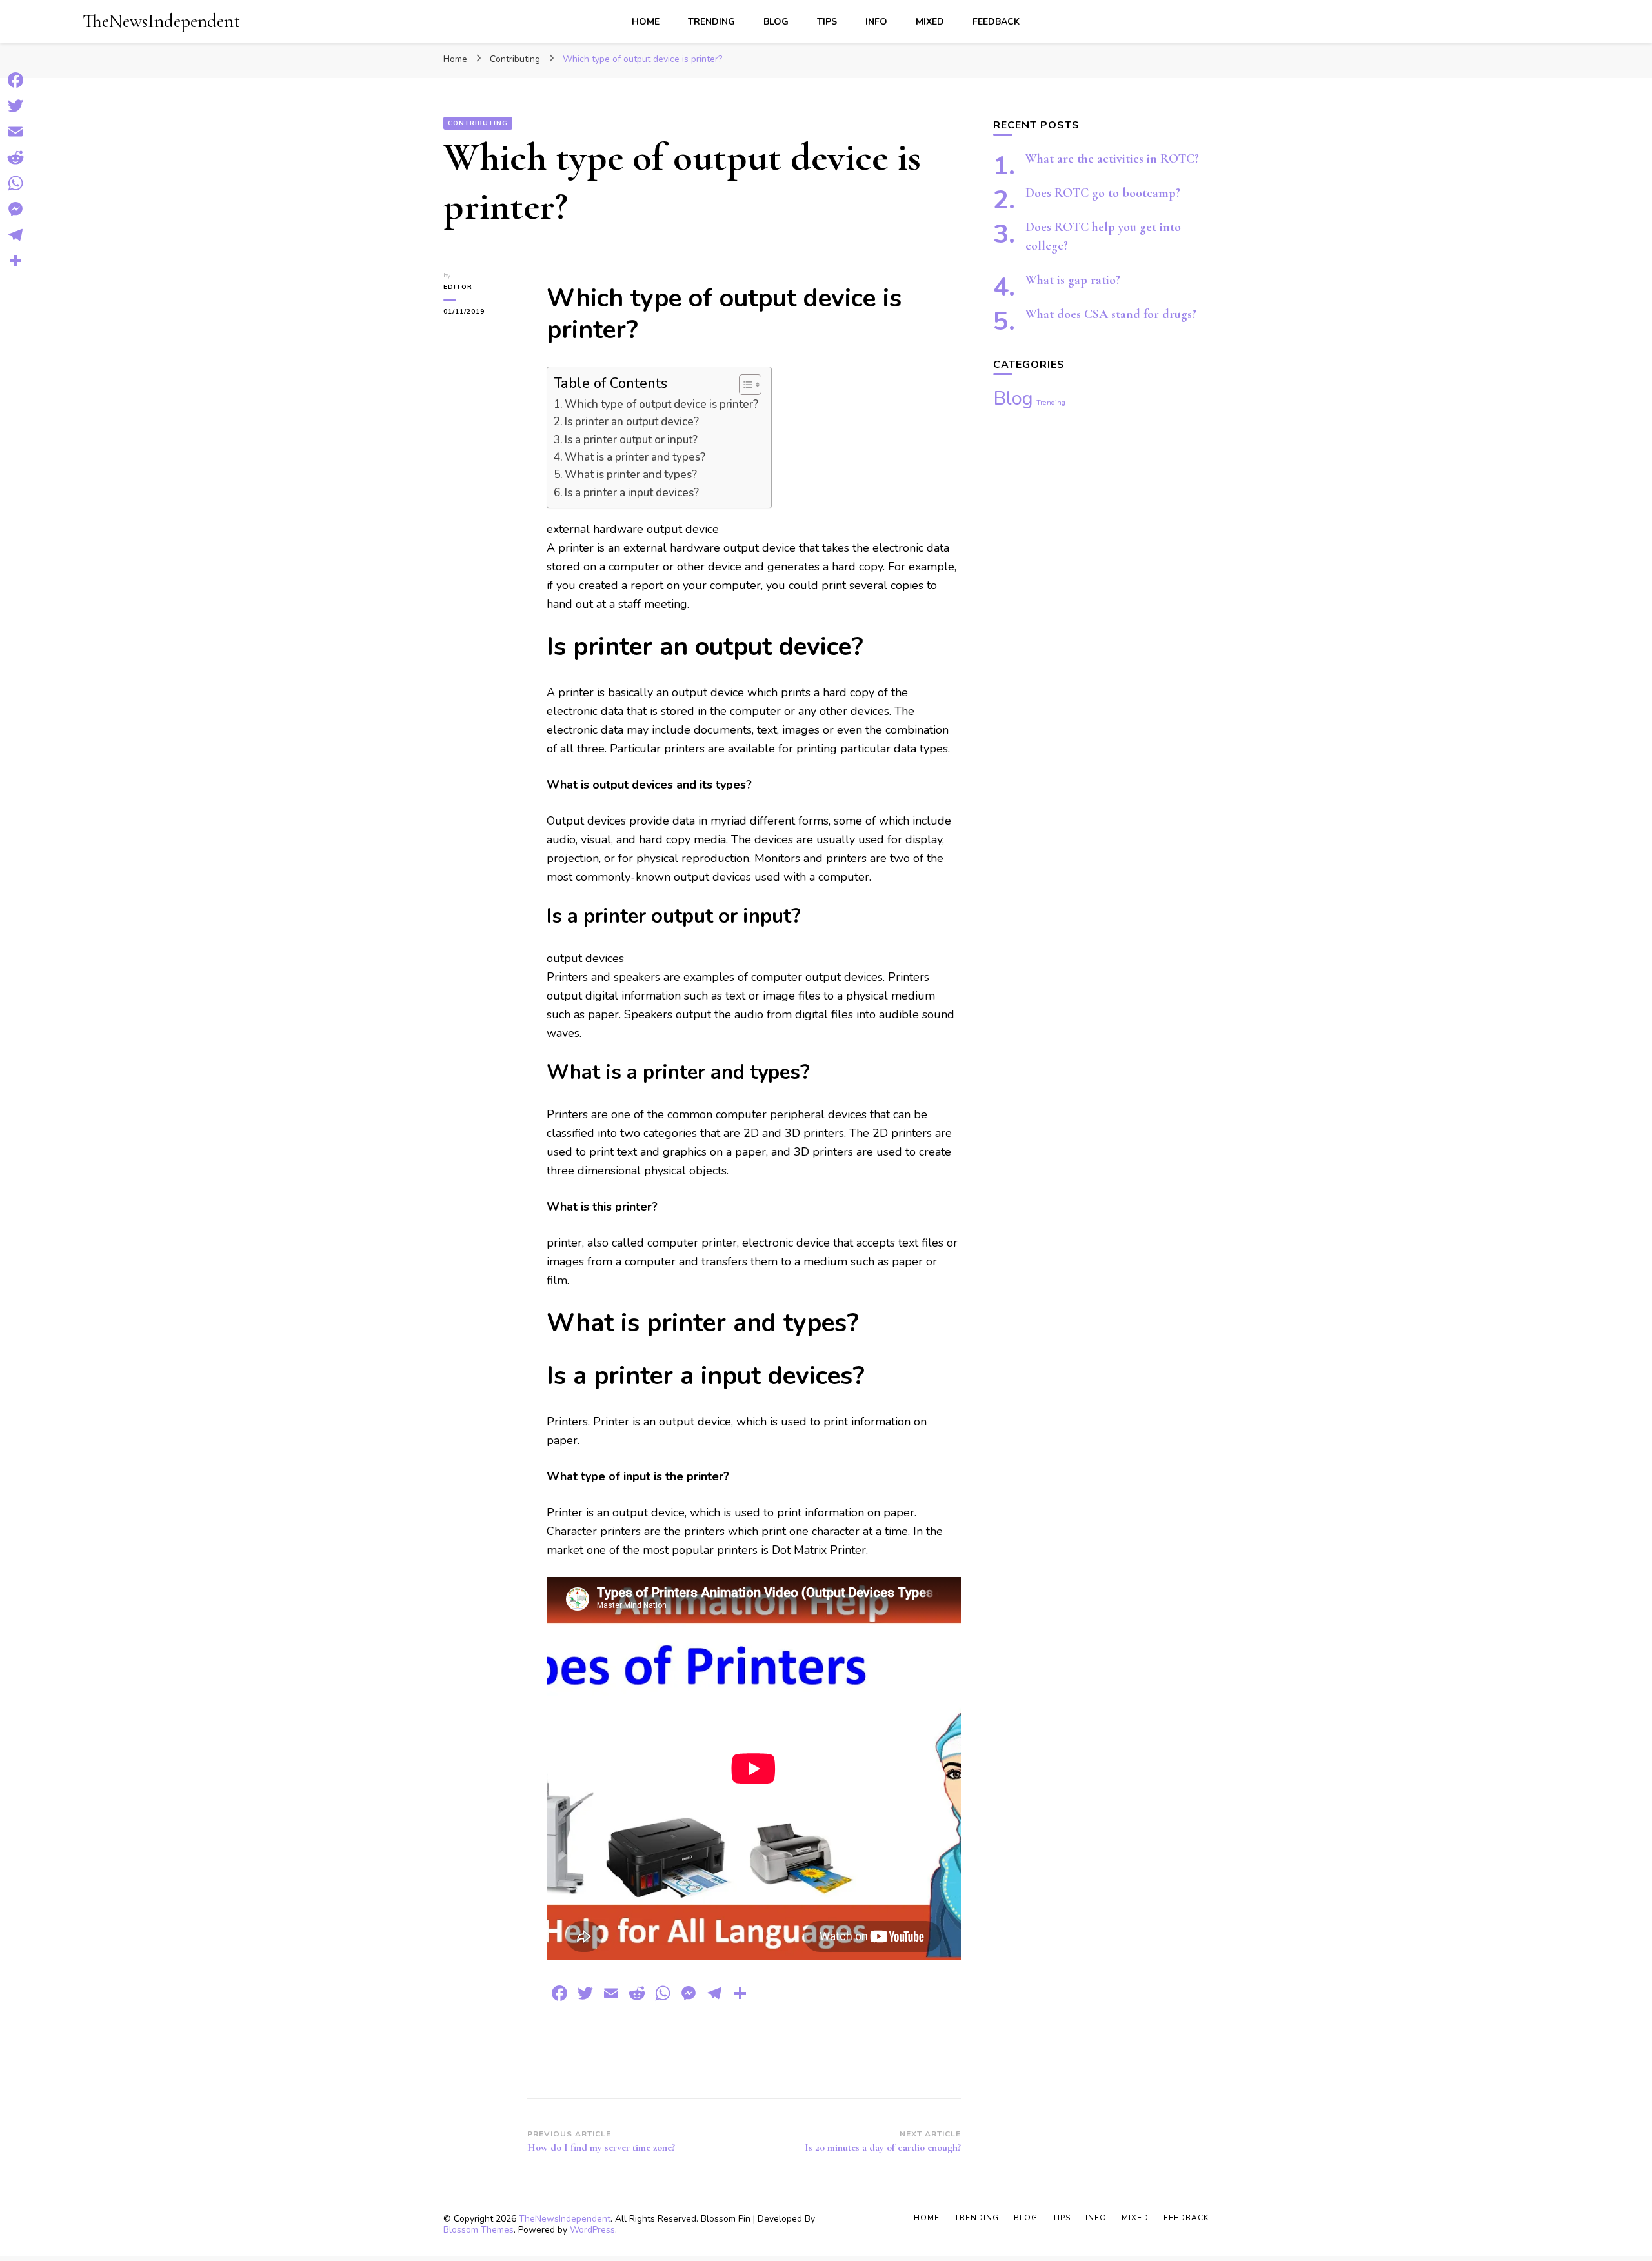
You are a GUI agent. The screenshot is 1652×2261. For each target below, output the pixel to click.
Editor (458, 287)
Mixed (930, 22)
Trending (711, 22)
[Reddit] (15, 157)
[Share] (15, 261)
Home (646, 22)
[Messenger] (15, 209)
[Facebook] (15, 80)
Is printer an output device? (632, 422)
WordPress (592, 2230)
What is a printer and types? (635, 457)
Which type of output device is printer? (661, 404)
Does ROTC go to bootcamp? (1103, 193)
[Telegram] (15, 235)
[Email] (15, 132)
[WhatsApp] (15, 183)
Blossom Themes (478, 2230)
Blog (776, 22)
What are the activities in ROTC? (1112, 159)
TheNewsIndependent (161, 21)
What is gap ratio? (1073, 280)
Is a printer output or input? (631, 440)
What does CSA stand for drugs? (1111, 314)
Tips (827, 22)
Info (876, 22)
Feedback (996, 22)
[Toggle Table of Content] (744, 385)
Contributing (478, 123)
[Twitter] (15, 106)
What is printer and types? (631, 475)
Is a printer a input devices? (632, 493)
